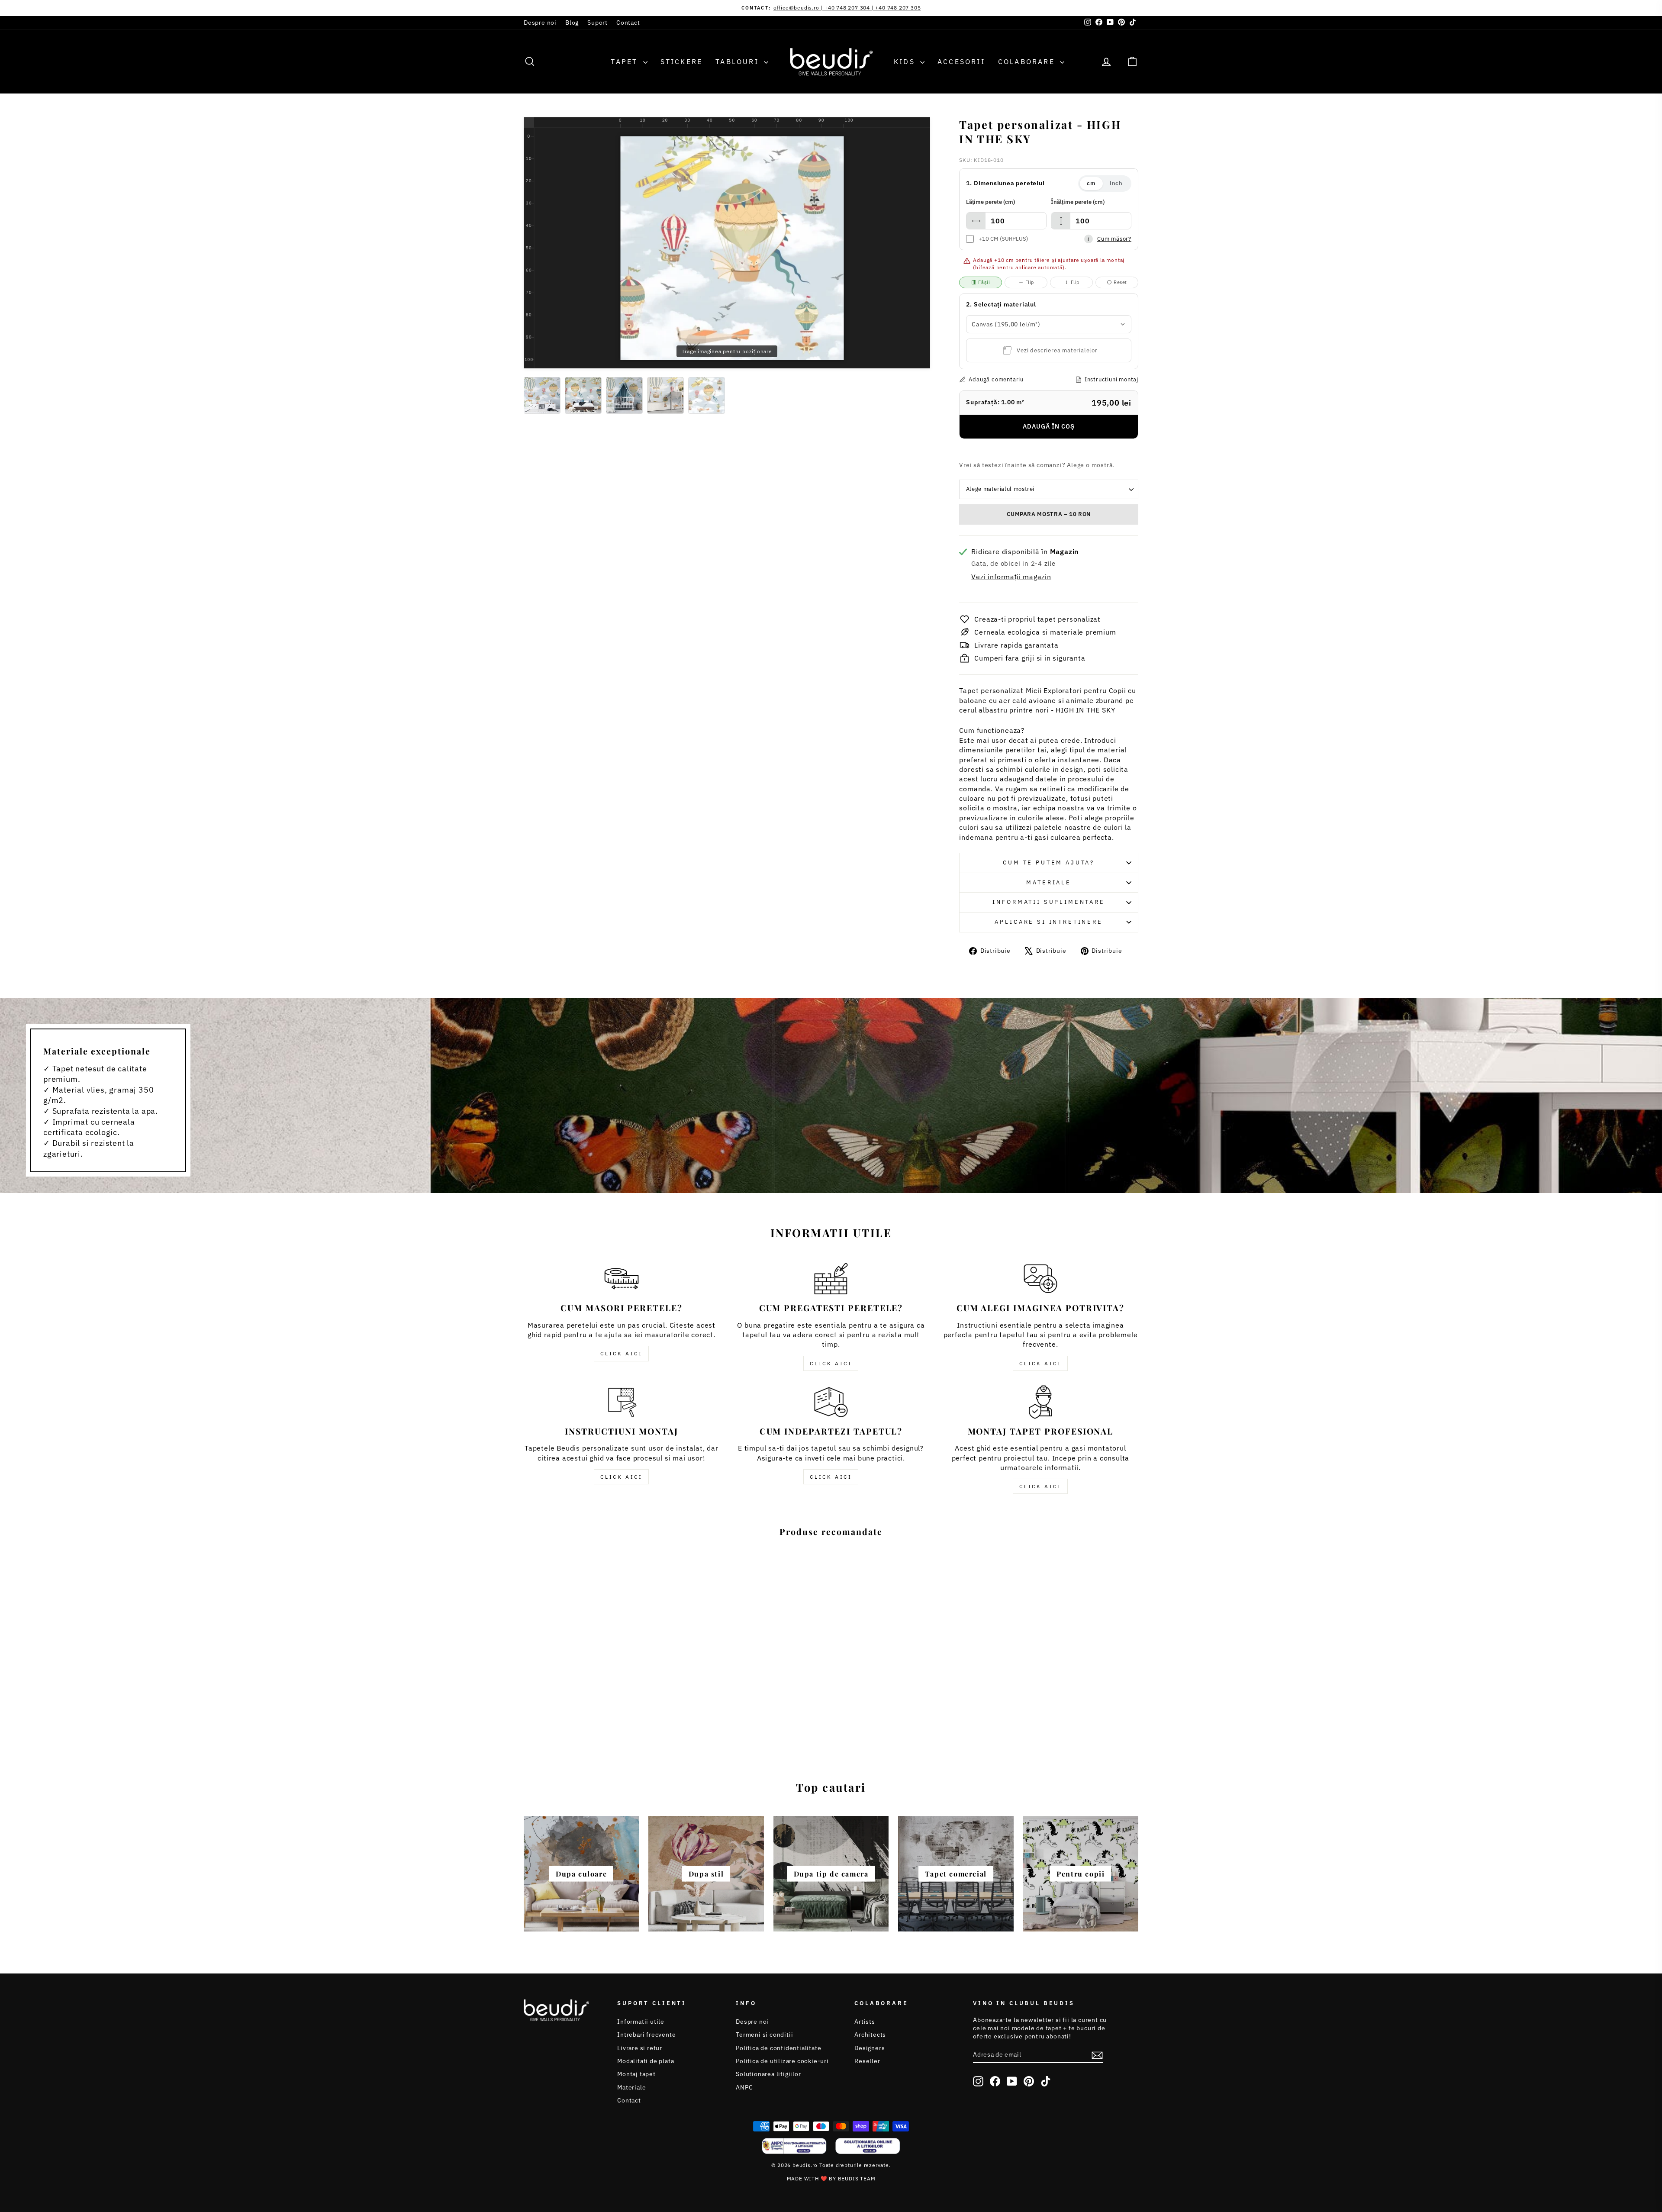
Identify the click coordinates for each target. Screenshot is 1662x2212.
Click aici (621, 1353)
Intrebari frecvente (646, 2035)
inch (1116, 183)
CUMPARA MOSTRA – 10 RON (1049, 514)
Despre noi (540, 23)
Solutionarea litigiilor (768, 2074)
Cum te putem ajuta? (1049, 863)
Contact (628, 23)
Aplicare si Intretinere (1048, 922)
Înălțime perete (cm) (1078, 202)
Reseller (867, 2061)
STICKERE (682, 61)
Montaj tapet (636, 2074)
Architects (870, 2035)
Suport (597, 23)
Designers (870, 2048)
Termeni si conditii (764, 2035)
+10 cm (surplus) (1003, 239)
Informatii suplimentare (1048, 902)
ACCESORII (961, 61)
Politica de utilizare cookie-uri (782, 2061)
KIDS (906, 61)
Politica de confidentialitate (778, 2048)
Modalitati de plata (646, 2061)
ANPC (744, 2087)
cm (1091, 183)
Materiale (1049, 882)
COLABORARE (1028, 61)
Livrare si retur (640, 2048)
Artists (865, 2022)
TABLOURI (739, 61)
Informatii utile (641, 2022)
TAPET (626, 61)
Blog (572, 23)
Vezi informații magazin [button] (1011, 577)
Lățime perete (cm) (990, 202)
